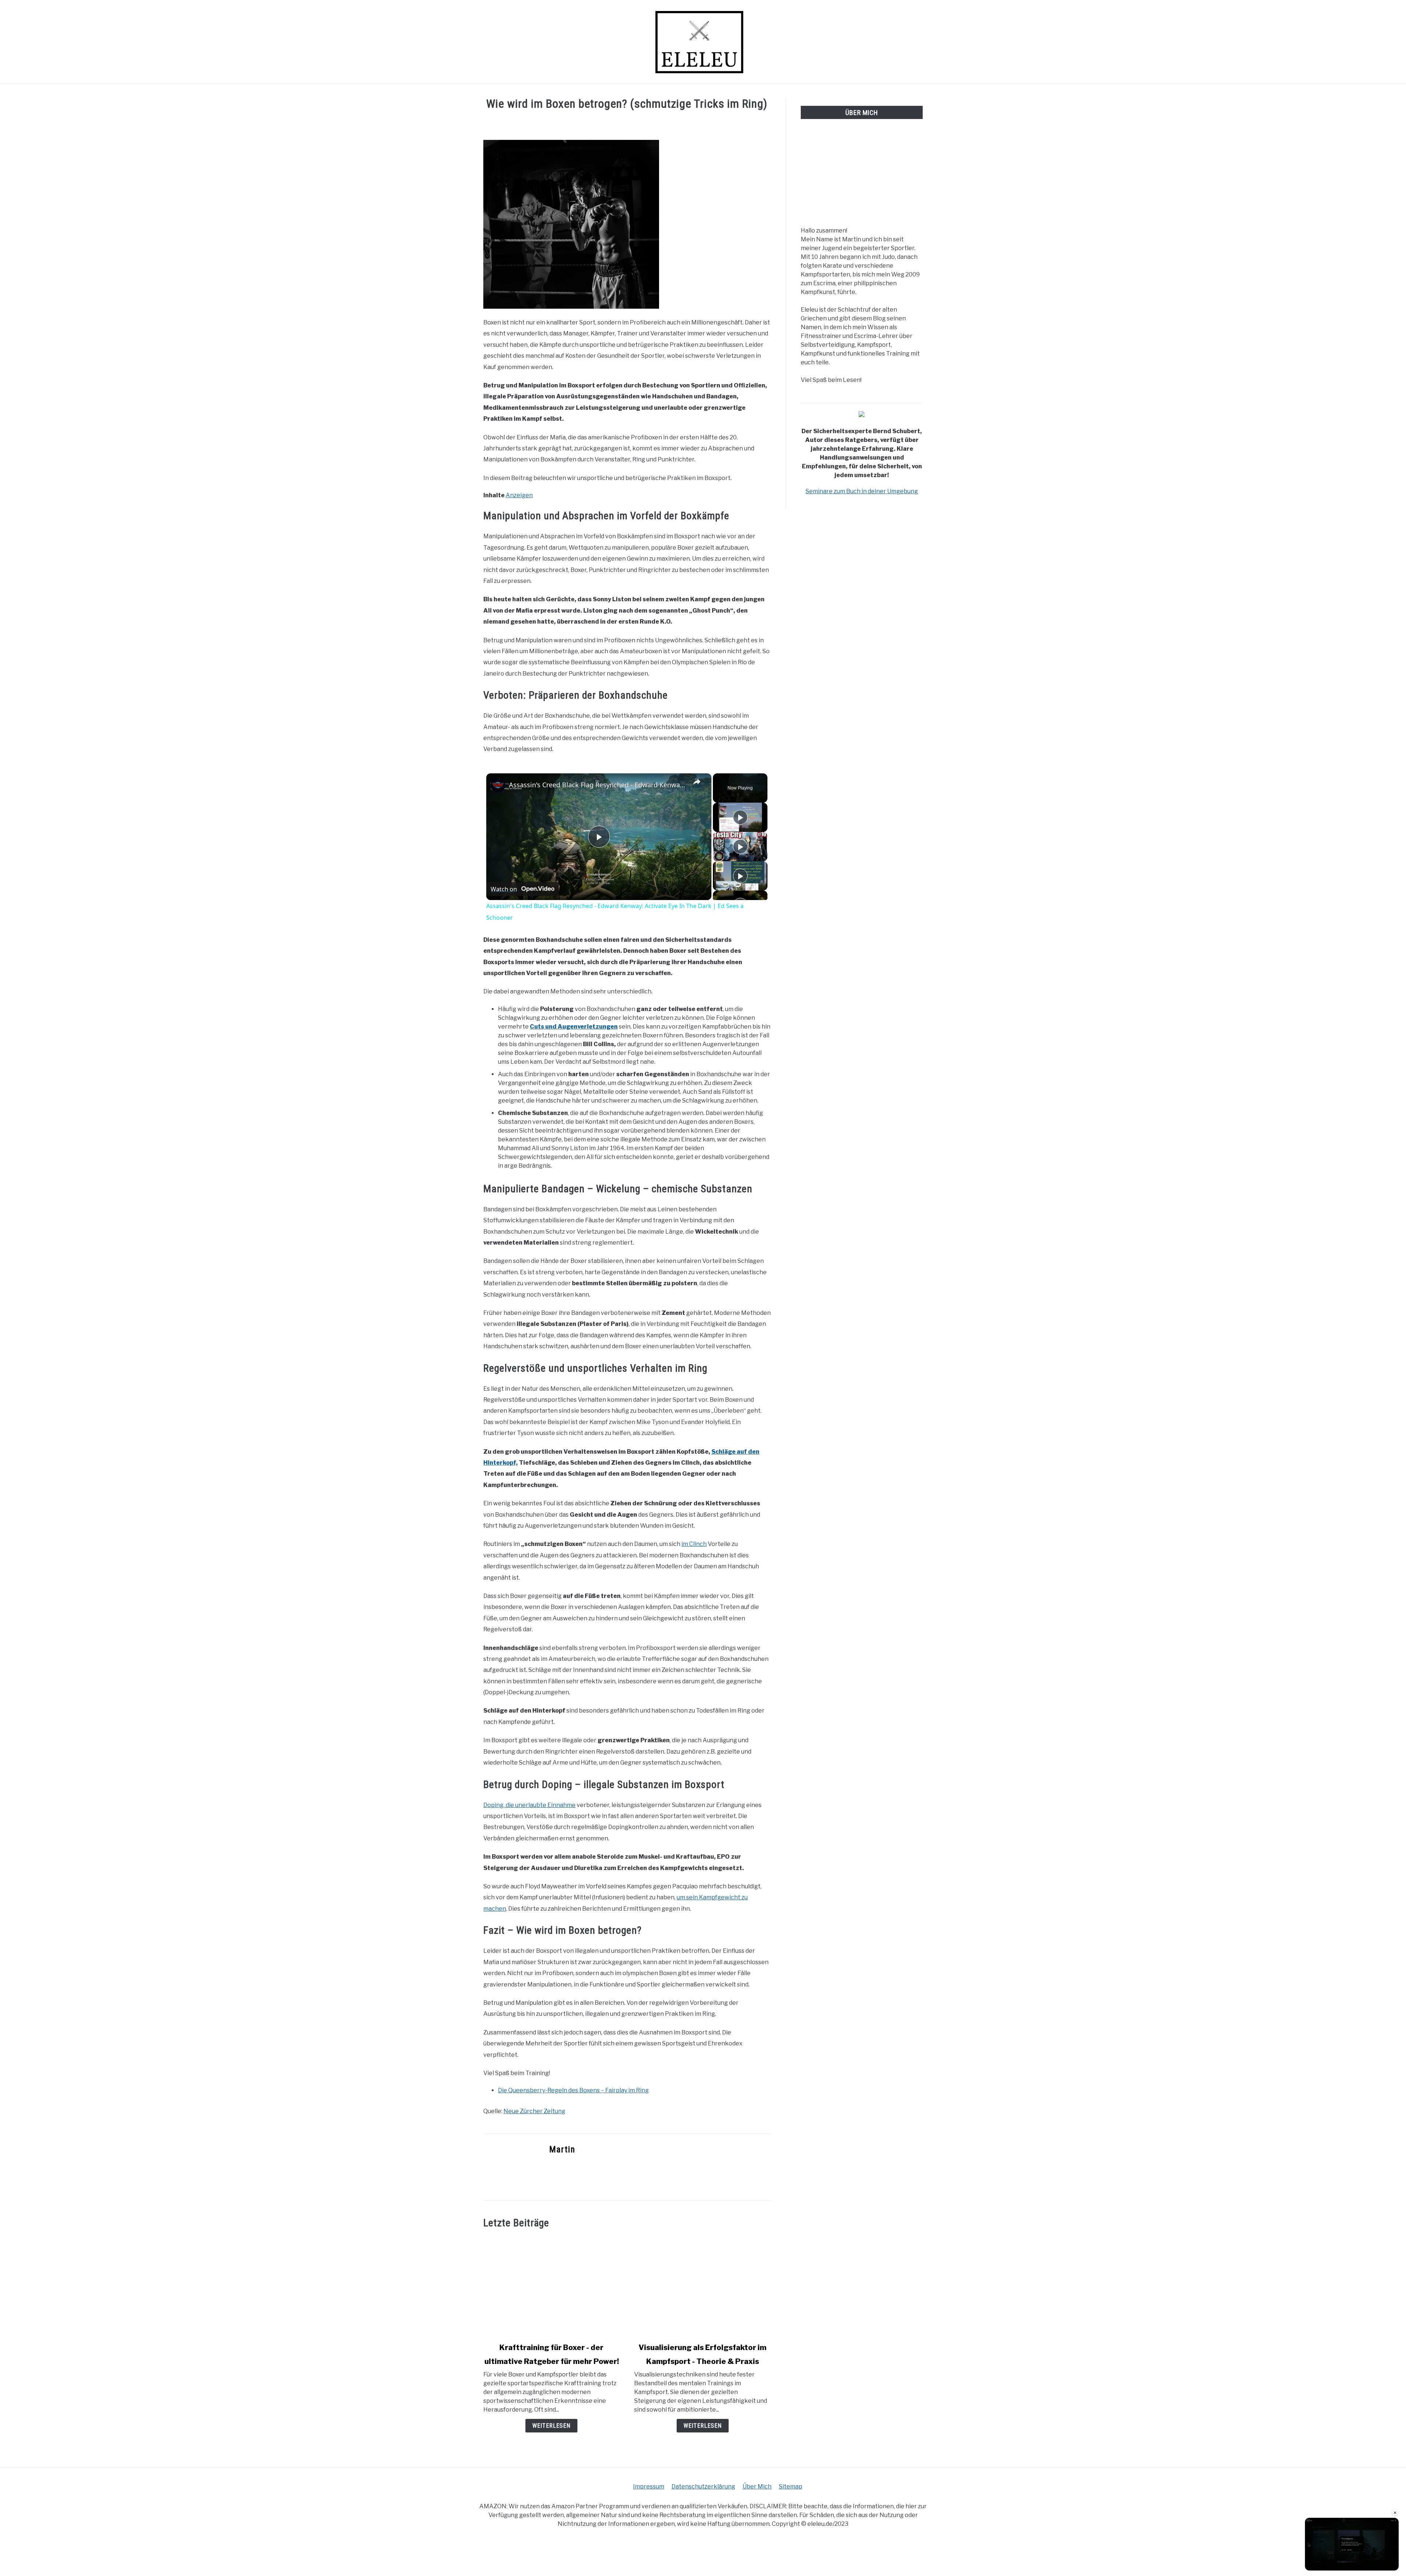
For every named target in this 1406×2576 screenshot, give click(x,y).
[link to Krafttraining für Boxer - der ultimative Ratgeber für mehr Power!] (551, 2286)
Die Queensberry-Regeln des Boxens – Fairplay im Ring (573, 2090)
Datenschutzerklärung (703, 2486)
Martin (562, 2149)
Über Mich (757, 2486)
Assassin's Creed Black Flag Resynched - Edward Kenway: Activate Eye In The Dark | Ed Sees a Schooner (598, 785)
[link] (498, 785)
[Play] (740, 817)
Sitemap (791, 2486)
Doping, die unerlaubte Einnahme (529, 1805)
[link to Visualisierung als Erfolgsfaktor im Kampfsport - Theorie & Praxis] (702, 2286)
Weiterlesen (551, 2426)
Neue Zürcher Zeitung (534, 2111)
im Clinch (694, 1544)
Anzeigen (519, 495)
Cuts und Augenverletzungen (574, 1027)
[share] (697, 781)
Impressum (649, 2486)
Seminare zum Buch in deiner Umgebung (862, 491)
